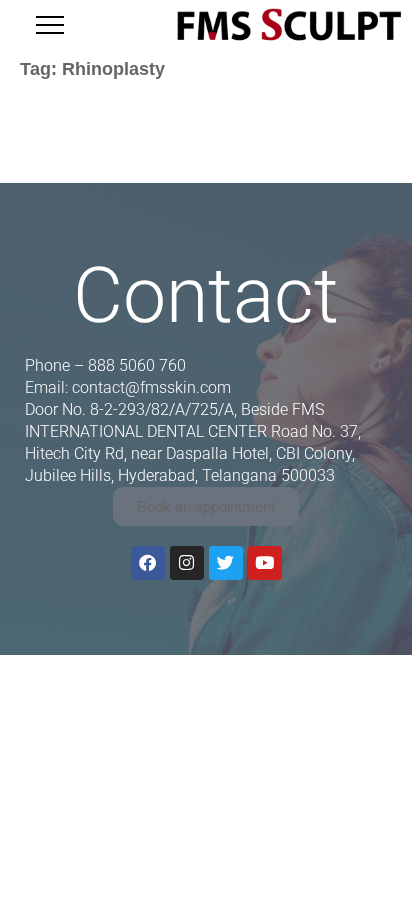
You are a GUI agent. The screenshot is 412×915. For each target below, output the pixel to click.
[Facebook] (148, 563)
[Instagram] (187, 563)
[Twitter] (226, 563)
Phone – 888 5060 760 (105, 365)
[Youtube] (265, 563)
